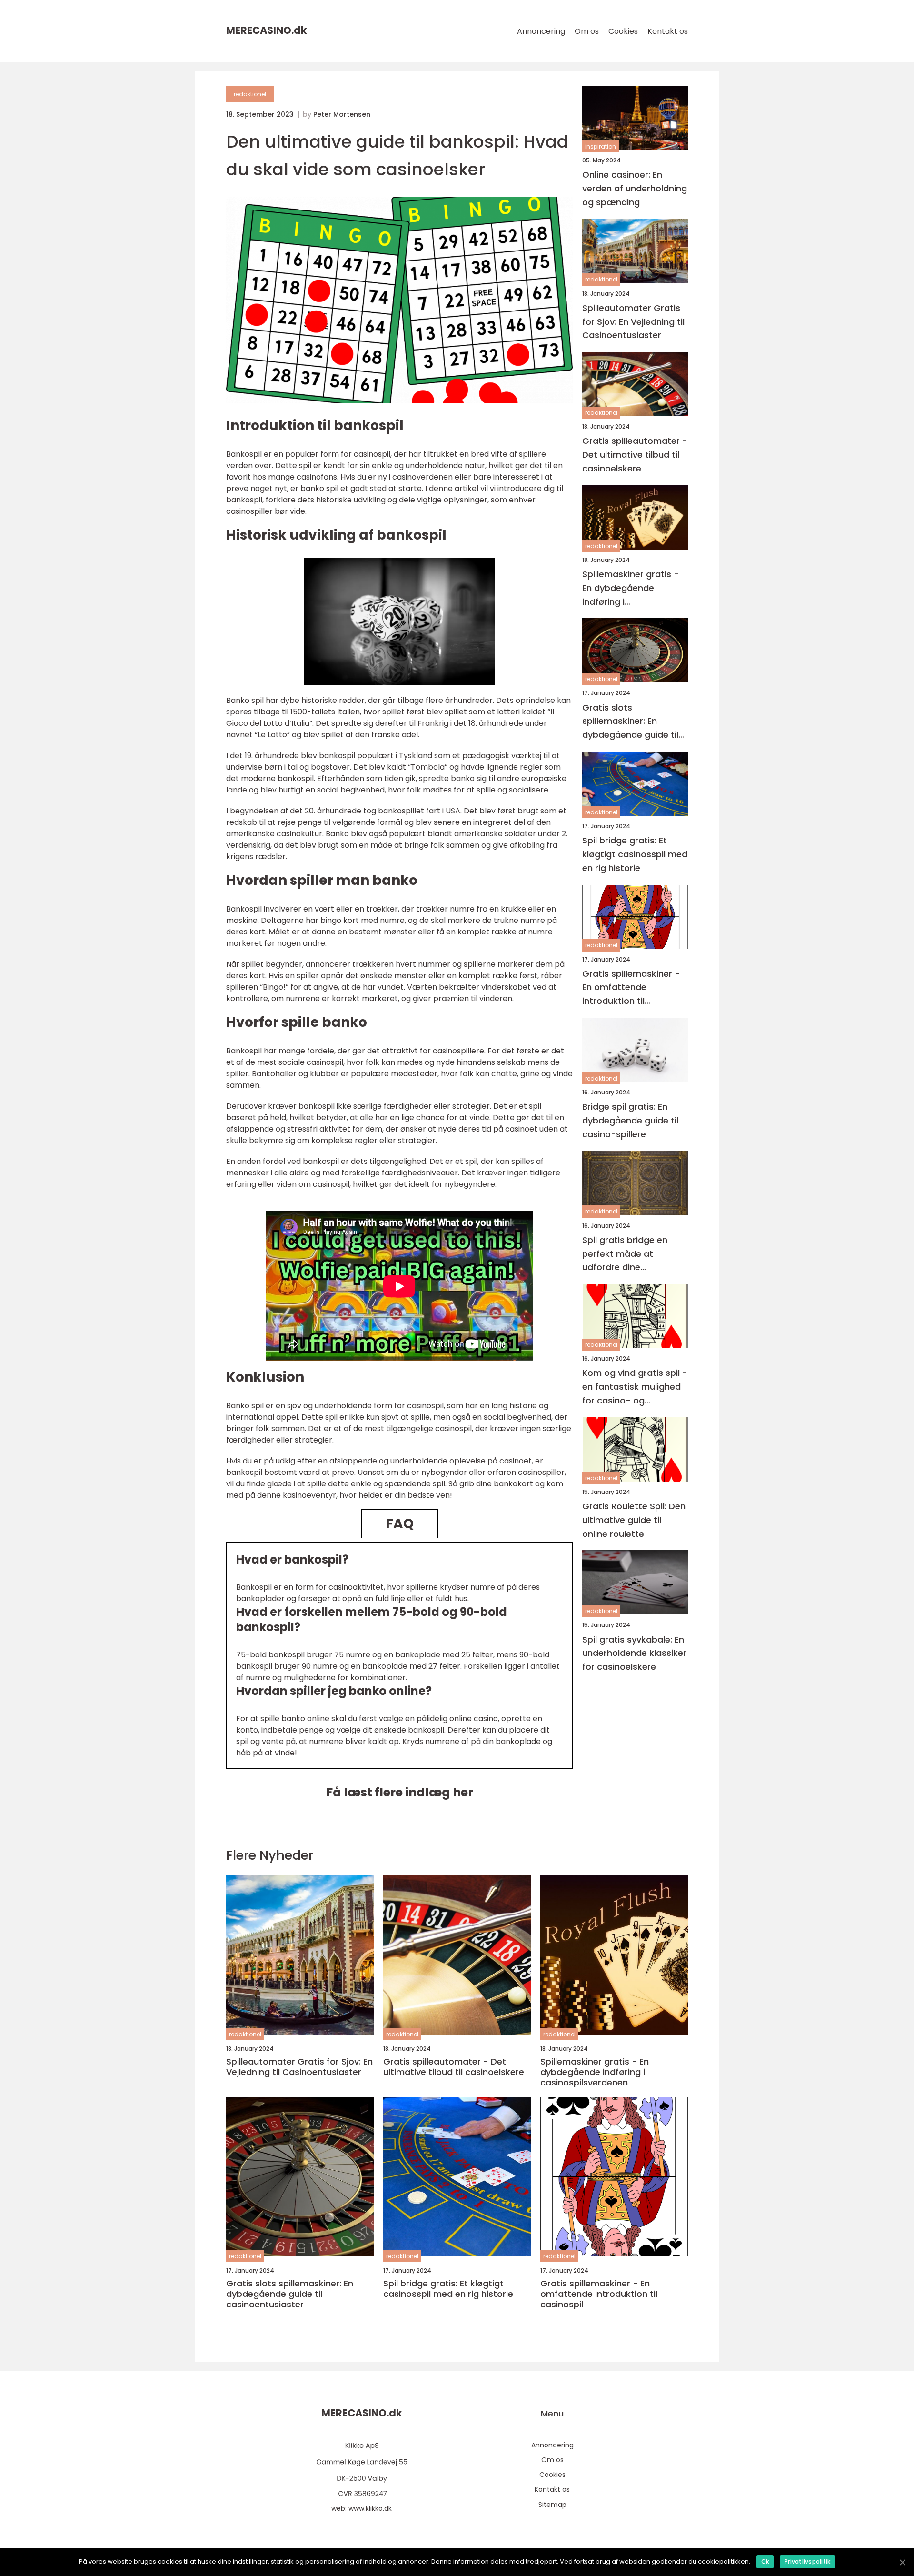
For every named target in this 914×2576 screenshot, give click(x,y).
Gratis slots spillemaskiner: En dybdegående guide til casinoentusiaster (630, 722)
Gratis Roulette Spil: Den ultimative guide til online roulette (634, 1520)
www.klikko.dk (370, 2508)
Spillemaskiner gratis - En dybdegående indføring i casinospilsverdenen (631, 588)
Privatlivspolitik (807, 2561)
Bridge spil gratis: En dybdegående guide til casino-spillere (630, 1120)
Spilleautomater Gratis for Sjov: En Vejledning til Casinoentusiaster (633, 322)
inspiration (601, 146)
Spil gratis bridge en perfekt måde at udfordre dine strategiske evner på (627, 1254)
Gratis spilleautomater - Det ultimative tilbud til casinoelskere (635, 455)
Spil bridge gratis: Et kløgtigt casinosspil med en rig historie (635, 854)
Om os (587, 31)
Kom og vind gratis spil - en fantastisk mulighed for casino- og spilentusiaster (635, 1387)
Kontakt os (668, 31)
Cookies (623, 31)
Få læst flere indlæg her (400, 1792)
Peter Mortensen (342, 114)
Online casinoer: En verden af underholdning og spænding (635, 188)
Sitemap (552, 2505)
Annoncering (541, 31)
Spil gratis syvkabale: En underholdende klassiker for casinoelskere (634, 1653)
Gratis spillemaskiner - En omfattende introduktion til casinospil (631, 988)
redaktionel (250, 94)
